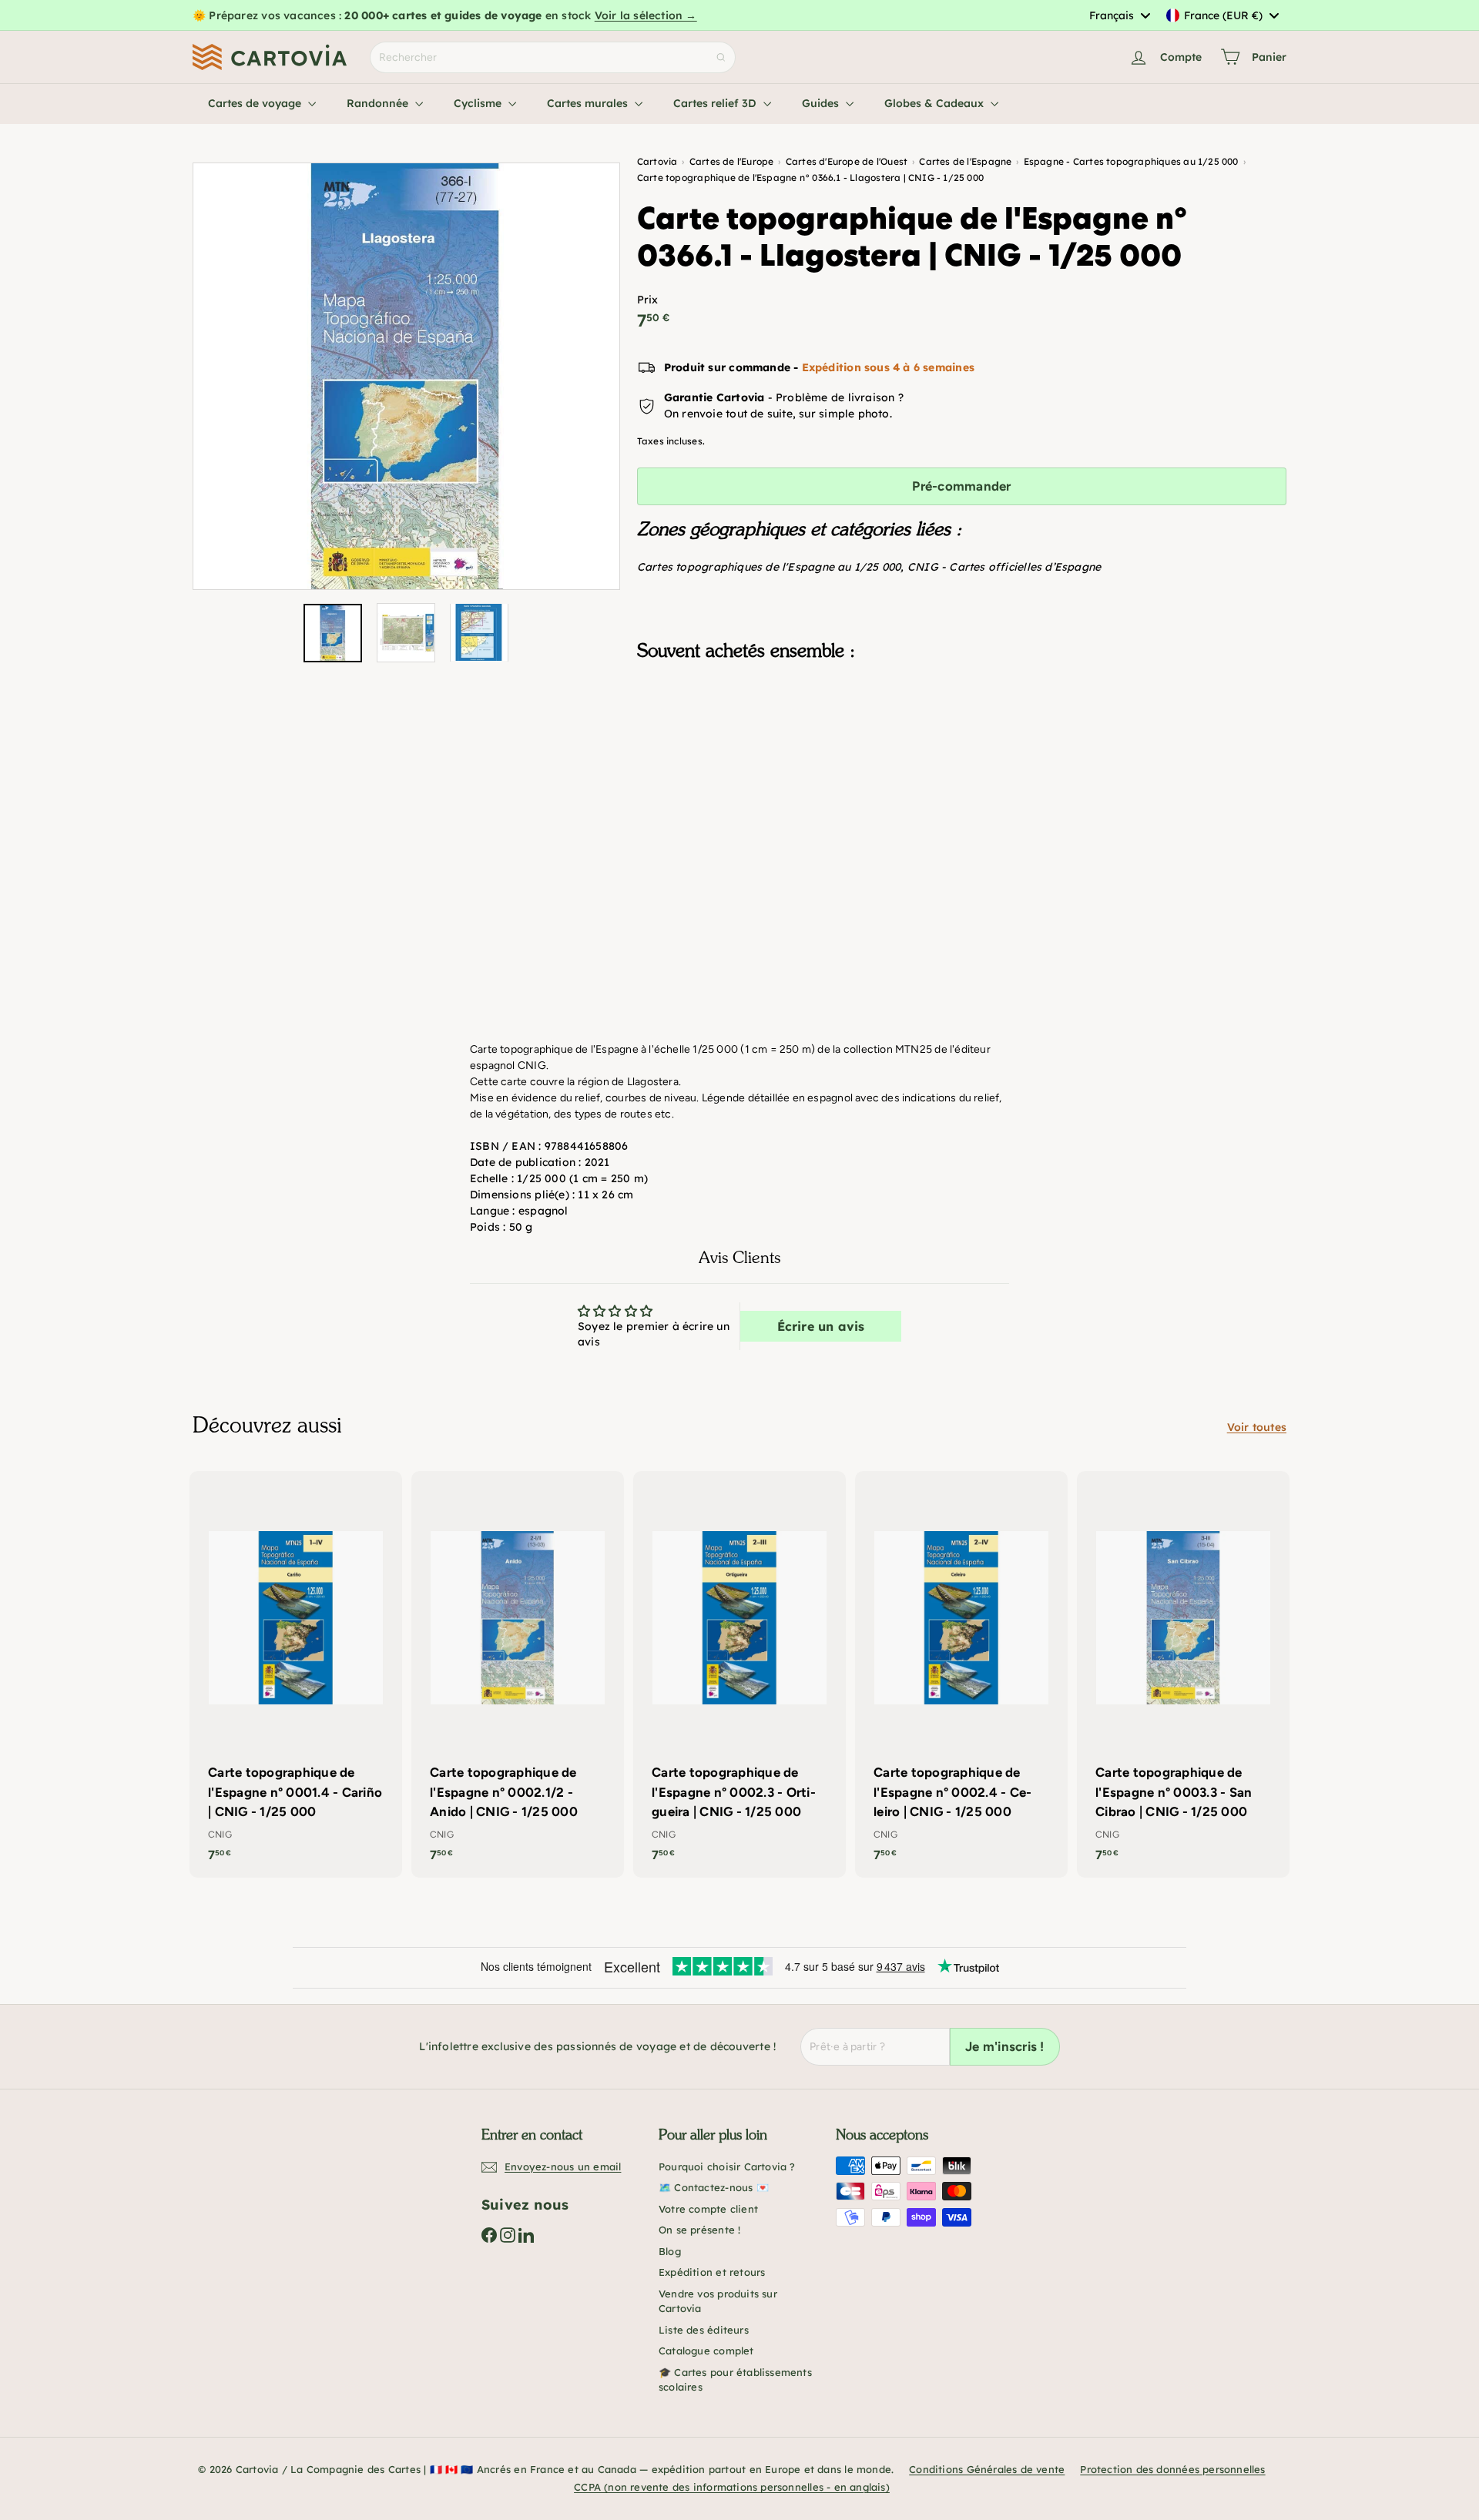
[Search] (721, 57)
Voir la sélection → (646, 15)
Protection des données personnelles (1172, 2469)
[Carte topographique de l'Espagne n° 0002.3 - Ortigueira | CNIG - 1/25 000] (739, 1674)
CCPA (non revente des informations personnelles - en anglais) (732, 2487)
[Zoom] (406, 376)
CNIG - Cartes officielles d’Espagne (1004, 567)
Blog (670, 2251)
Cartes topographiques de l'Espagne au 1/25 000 (769, 567)
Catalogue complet (706, 2351)
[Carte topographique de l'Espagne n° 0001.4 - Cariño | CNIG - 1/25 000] (296, 1674)
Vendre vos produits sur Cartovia (718, 2301)
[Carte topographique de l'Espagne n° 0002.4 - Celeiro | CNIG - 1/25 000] (961, 1674)
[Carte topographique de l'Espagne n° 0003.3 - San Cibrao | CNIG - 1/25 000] (1183, 1674)
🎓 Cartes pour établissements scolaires (735, 2380)
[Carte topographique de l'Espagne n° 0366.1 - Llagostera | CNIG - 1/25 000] (962, 749)
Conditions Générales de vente (987, 2469)
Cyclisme (479, 103)
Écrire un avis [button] (821, 1326)
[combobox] (1119, 15)
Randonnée (379, 103)
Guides (822, 103)
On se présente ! (699, 2230)
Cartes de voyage (256, 103)
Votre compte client (708, 2209)
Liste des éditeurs (704, 2330)
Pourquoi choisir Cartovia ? (727, 2166)
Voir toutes (1257, 1427)
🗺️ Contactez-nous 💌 (714, 2187)
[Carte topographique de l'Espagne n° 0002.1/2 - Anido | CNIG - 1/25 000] (518, 1674)
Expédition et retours (712, 2272)
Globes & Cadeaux (936, 103)
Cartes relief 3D (716, 103)
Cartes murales (589, 103)
